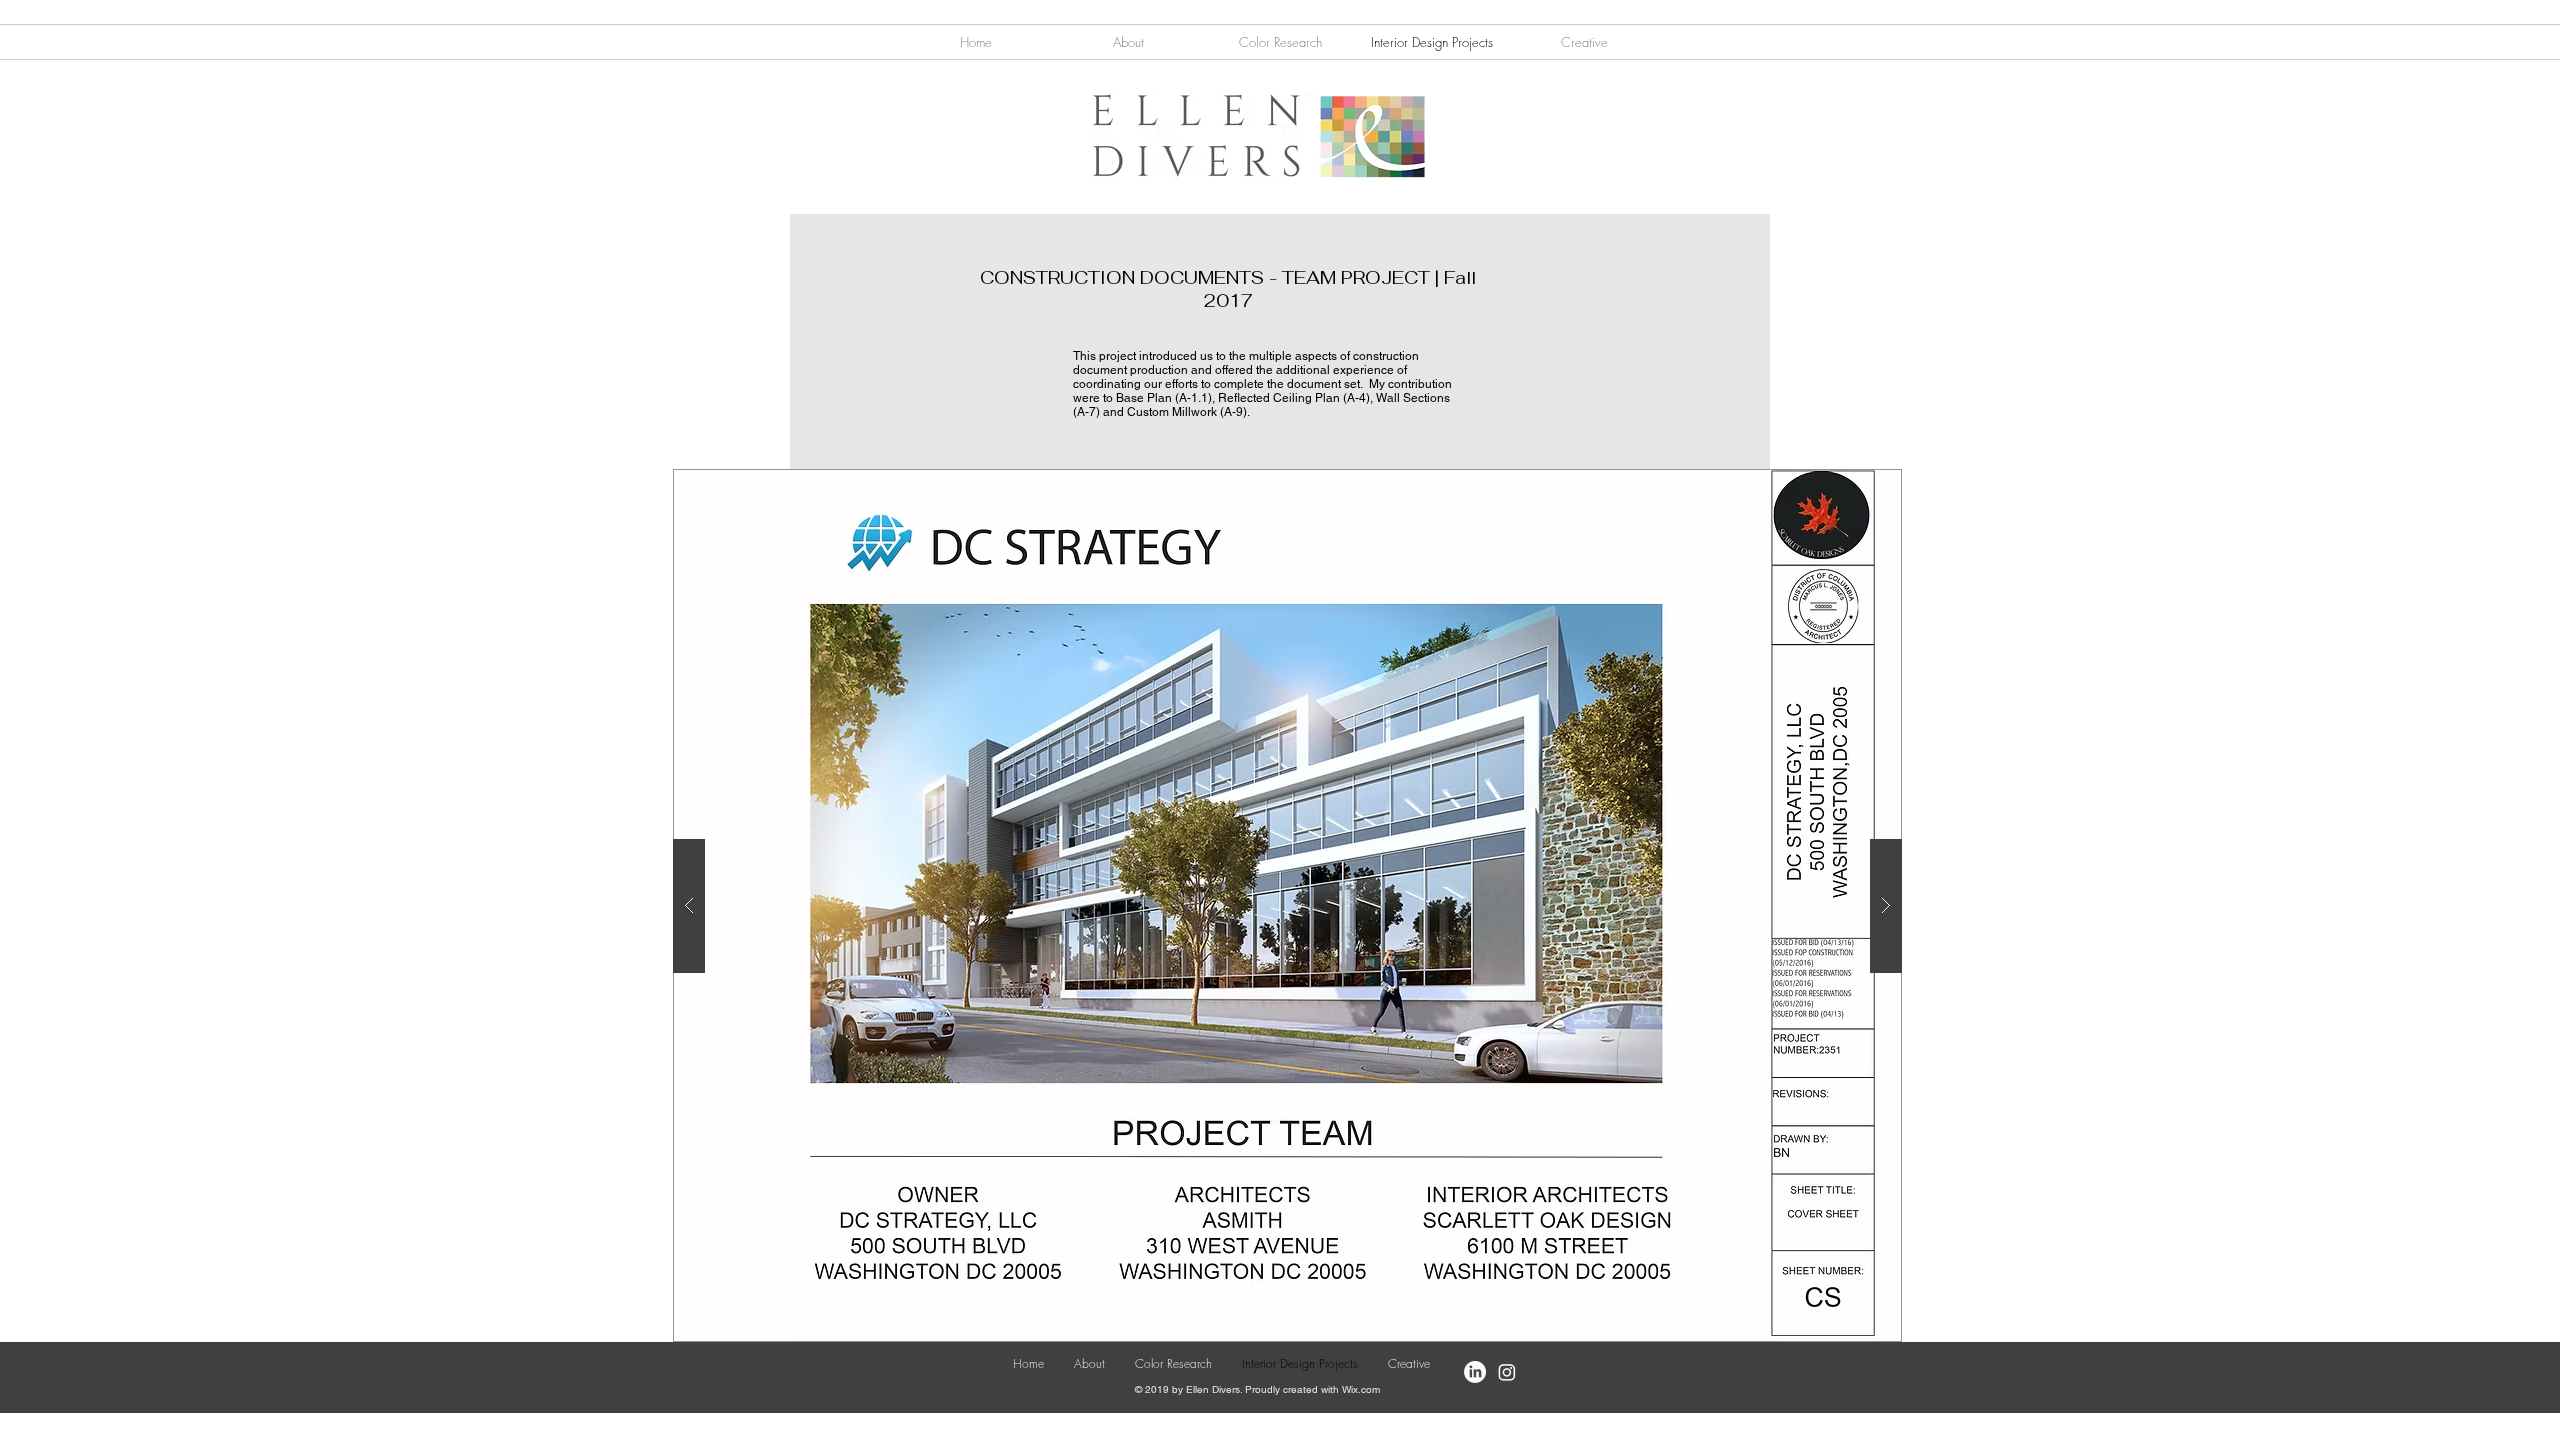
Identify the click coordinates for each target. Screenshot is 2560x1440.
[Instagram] (1507, 1372)
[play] (1848, 485)
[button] (1584, 42)
